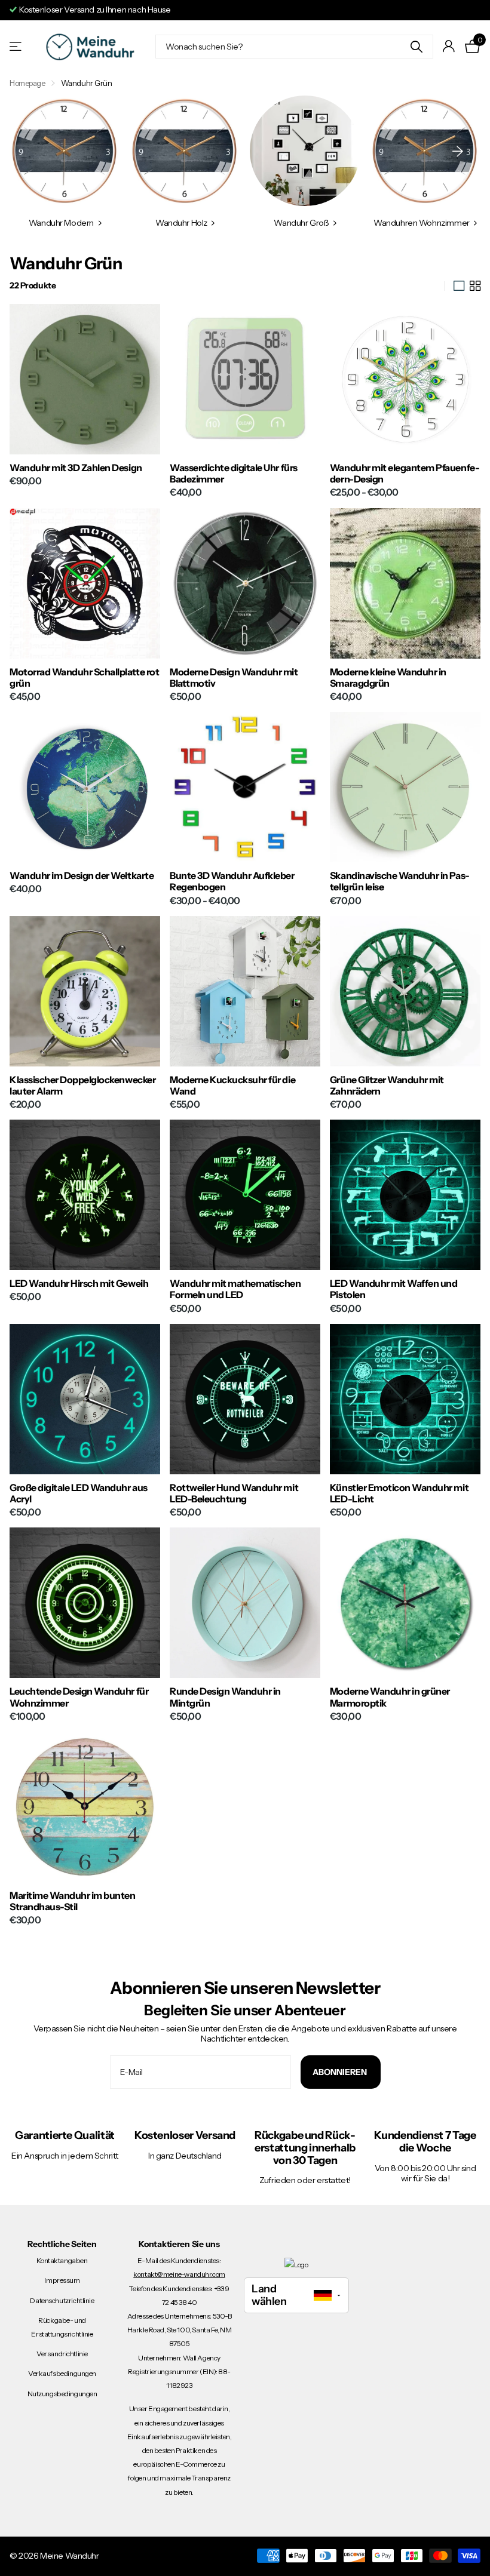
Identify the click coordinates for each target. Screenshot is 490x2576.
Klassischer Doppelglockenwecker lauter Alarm (82, 1086)
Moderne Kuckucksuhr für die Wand (232, 1086)
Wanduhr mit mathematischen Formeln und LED (235, 1289)
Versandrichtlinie (62, 2354)
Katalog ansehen (16, 46)
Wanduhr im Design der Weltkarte (82, 876)
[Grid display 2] (475, 286)
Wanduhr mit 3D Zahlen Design (76, 468)
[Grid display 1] (459, 286)
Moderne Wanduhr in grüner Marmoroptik (390, 1697)
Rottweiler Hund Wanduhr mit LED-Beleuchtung (234, 1493)
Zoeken (417, 47)
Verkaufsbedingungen (62, 2373)
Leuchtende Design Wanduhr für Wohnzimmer (79, 1697)
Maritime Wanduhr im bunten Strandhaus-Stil (73, 1901)
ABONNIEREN (341, 2072)
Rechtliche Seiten (62, 2244)
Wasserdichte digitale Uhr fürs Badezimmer (234, 474)
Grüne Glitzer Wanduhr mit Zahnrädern (387, 1086)
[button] (458, 151)
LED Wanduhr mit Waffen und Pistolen (394, 1289)
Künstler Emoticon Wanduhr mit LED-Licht (399, 1493)
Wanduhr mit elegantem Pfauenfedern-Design (405, 474)
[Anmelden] (449, 46)
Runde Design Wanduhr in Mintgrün (225, 1697)
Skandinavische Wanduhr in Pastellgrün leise (400, 881)
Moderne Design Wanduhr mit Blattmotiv (234, 678)
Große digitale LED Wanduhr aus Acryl (79, 1493)
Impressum (62, 2280)
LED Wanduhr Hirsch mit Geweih (79, 1284)
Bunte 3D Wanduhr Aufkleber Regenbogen (232, 881)
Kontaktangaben (62, 2260)
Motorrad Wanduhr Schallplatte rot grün (84, 678)
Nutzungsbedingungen (62, 2394)
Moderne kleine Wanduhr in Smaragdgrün (388, 678)
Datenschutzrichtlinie (62, 2300)
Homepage (27, 83)
